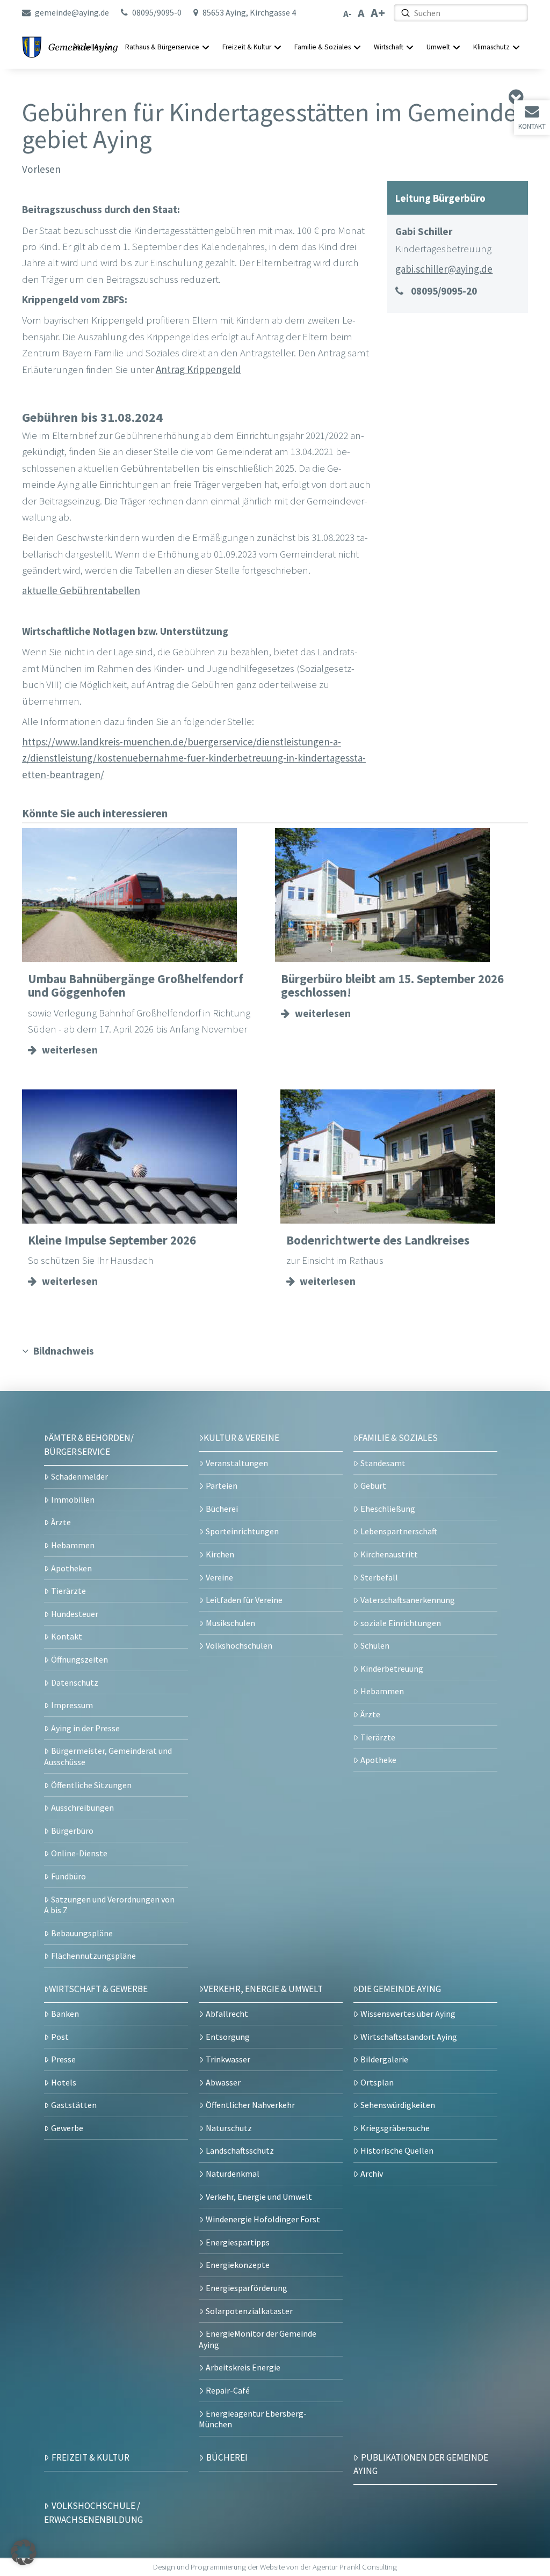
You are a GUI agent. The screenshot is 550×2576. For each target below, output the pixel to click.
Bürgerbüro (72, 1831)
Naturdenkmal (233, 2173)
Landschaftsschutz (240, 2150)
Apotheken (71, 1568)
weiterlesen (70, 1050)
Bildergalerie (384, 2059)
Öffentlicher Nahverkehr (250, 2105)
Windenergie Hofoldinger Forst (263, 2219)
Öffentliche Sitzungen (91, 1785)
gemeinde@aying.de (72, 12)
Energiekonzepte (238, 2265)
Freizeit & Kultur (91, 2457)
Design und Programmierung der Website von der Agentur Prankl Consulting (275, 2567)
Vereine (219, 1577)
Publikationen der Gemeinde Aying (421, 2464)
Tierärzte (68, 1591)
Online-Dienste (79, 1853)
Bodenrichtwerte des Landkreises (378, 1240)
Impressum (72, 1705)
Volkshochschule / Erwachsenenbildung (93, 2513)
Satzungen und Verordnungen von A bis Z (109, 1905)
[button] (24, 2552)
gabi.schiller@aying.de (444, 269)
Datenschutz (75, 1682)
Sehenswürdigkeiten (398, 2105)
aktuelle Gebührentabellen (81, 590)
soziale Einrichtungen (401, 1623)
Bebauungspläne (82, 1933)
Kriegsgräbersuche (395, 2128)
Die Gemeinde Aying (400, 1989)
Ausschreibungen (82, 1807)
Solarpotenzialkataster (249, 2311)
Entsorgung (228, 2037)
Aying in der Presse (85, 1728)
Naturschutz (229, 2128)
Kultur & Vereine (241, 1438)
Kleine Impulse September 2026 (112, 1240)
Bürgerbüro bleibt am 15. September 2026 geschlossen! (392, 986)
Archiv (372, 2173)
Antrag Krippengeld (198, 369)
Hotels (64, 2082)
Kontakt (532, 126)
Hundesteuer (75, 1614)
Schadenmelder (79, 1476)
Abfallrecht (227, 2014)
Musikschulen (230, 1623)
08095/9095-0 (157, 12)
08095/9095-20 (444, 291)
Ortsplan (377, 2082)
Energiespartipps (238, 2242)
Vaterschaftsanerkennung (408, 1600)
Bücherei (222, 1509)
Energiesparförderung (247, 2288)
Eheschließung (388, 1509)
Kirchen (220, 1554)
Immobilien (73, 1499)
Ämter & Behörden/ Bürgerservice (89, 1445)
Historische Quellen (397, 2150)
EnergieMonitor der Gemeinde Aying (258, 2339)
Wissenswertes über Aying (408, 2014)
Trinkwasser (228, 2059)
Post (60, 2037)
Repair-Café (228, 2390)
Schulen (375, 1645)
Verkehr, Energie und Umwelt (259, 2197)
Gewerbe (67, 2128)
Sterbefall (379, 1577)
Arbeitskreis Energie (243, 2367)
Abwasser (223, 2082)
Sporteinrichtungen (242, 1531)
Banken (65, 2014)
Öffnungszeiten (79, 1659)
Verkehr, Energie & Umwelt (263, 1989)
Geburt (373, 1485)
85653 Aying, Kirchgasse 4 (249, 12)
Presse (63, 2059)
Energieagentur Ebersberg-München (253, 2419)
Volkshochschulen (239, 1645)
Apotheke (378, 1760)
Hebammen (73, 1545)
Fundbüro (68, 1876)
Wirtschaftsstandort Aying (409, 2037)
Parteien (222, 1485)
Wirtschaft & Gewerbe (98, 1989)
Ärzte (61, 1522)
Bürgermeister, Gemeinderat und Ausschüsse (108, 1756)
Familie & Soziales (398, 1438)
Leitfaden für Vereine (244, 1600)
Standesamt (383, 1463)
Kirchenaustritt (389, 1554)
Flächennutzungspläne (93, 1956)
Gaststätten (74, 2105)
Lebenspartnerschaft (399, 1531)
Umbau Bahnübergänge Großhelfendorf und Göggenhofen (136, 986)
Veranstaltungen (237, 1463)
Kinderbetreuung (392, 1668)
